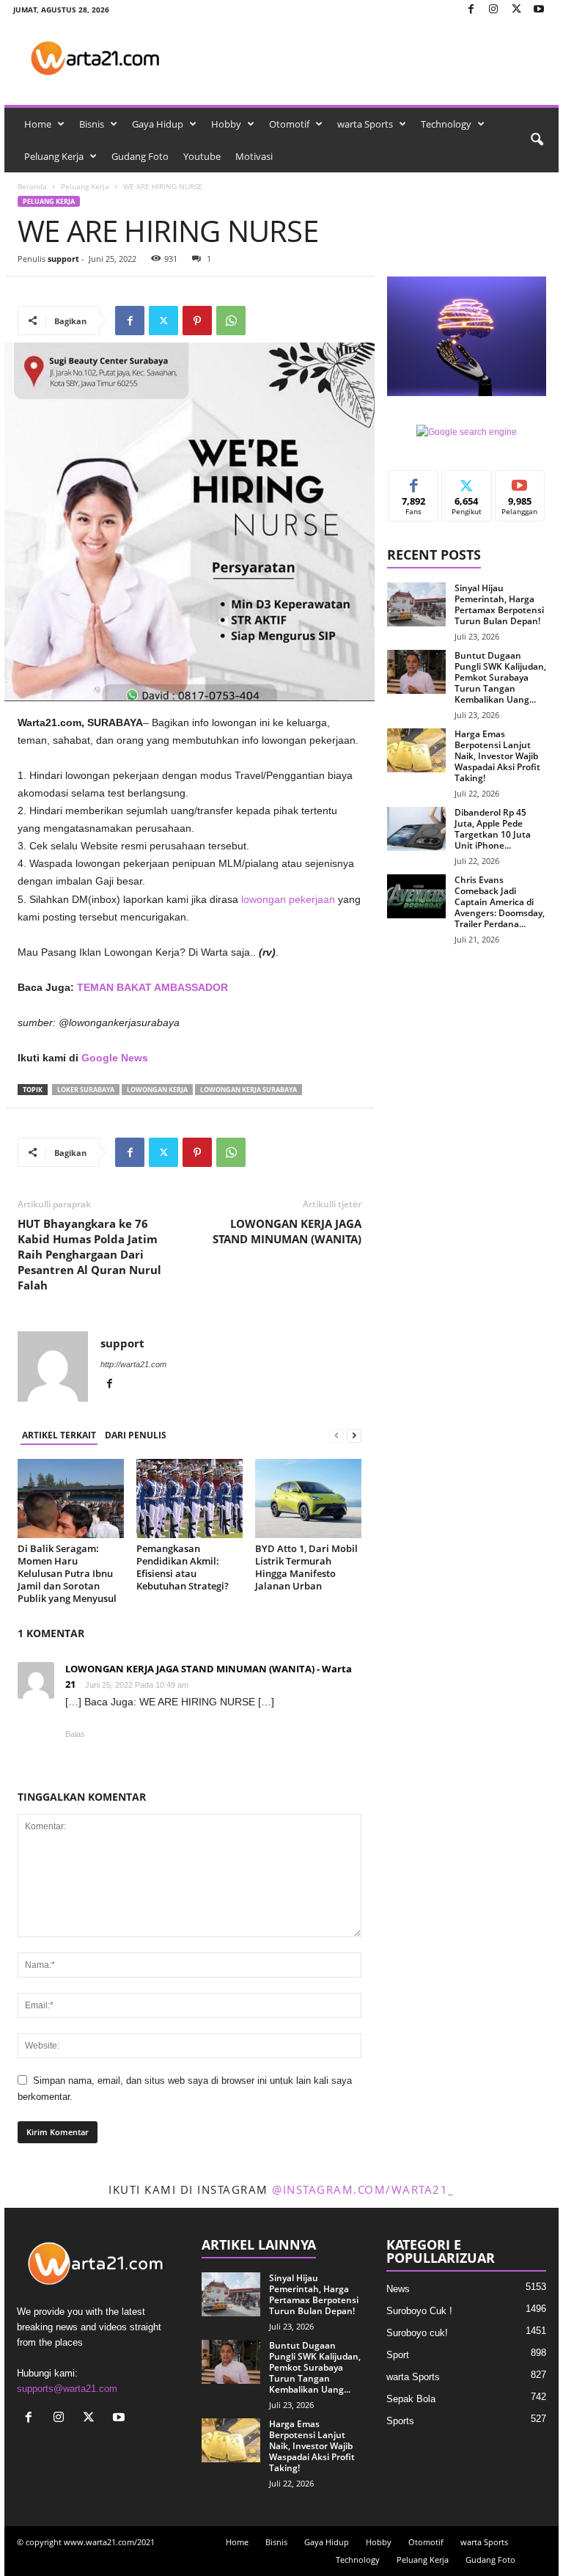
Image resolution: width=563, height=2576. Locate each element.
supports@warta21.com (67, 2389)
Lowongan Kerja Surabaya (249, 1090)
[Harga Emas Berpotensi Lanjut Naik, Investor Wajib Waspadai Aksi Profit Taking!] (416, 750)
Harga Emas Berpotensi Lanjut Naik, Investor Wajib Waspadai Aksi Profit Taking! (497, 756)
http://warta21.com (133, 1364)
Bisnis (92, 124)
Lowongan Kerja (157, 1090)
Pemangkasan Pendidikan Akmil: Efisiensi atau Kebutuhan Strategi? (184, 1567)
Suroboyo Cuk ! (419, 2311)
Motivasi (254, 156)
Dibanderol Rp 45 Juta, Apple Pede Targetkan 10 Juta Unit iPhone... (493, 829)
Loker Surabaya (86, 1090)
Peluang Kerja (54, 156)
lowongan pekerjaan (288, 899)
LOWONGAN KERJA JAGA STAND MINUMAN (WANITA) (287, 1231)
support (63, 259)
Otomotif (289, 124)
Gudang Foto (140, 156)
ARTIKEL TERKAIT (59, 1435)
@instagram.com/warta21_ (363, 2189)
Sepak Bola (411, 2399)
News (398, 2289)
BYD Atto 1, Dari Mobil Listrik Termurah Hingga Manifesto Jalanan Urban (306, 1567)
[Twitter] (516, 10)
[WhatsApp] (231, 321)
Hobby (226, 124)
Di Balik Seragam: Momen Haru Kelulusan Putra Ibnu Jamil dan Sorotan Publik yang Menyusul (67, 1573)
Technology (446, 124)
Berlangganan (520, 487)
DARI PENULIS (136, 1435)
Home (38, 124)
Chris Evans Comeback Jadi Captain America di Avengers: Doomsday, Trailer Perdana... (500, 902)
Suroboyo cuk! (417, 2333)
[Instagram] (493, 10)
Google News (115, 1058)
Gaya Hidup (158, 124)
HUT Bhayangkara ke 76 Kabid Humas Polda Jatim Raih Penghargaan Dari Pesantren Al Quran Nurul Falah (89, 1254)
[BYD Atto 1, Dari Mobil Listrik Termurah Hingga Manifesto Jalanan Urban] (308, 1499)
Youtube (202, 156)
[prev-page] (336, 1436)
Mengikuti (467, 482)
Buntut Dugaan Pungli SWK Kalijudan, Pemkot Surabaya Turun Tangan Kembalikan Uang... (500, 677)
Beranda (32, 186)
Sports (400, 2421)
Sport (398, 2355)
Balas (75, 1734)
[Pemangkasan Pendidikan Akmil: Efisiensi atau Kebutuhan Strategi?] (189, 1499)
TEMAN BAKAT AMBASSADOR (152, 987)
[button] (537, 140)
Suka (414, 482)
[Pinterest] (197, 321)
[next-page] (354, 1436)
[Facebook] (471, 10)
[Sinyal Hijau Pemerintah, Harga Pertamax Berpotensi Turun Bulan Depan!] (416, 604)
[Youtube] (539, 10)
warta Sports (365, 124)
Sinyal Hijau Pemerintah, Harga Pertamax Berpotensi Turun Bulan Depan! (499, 604)
